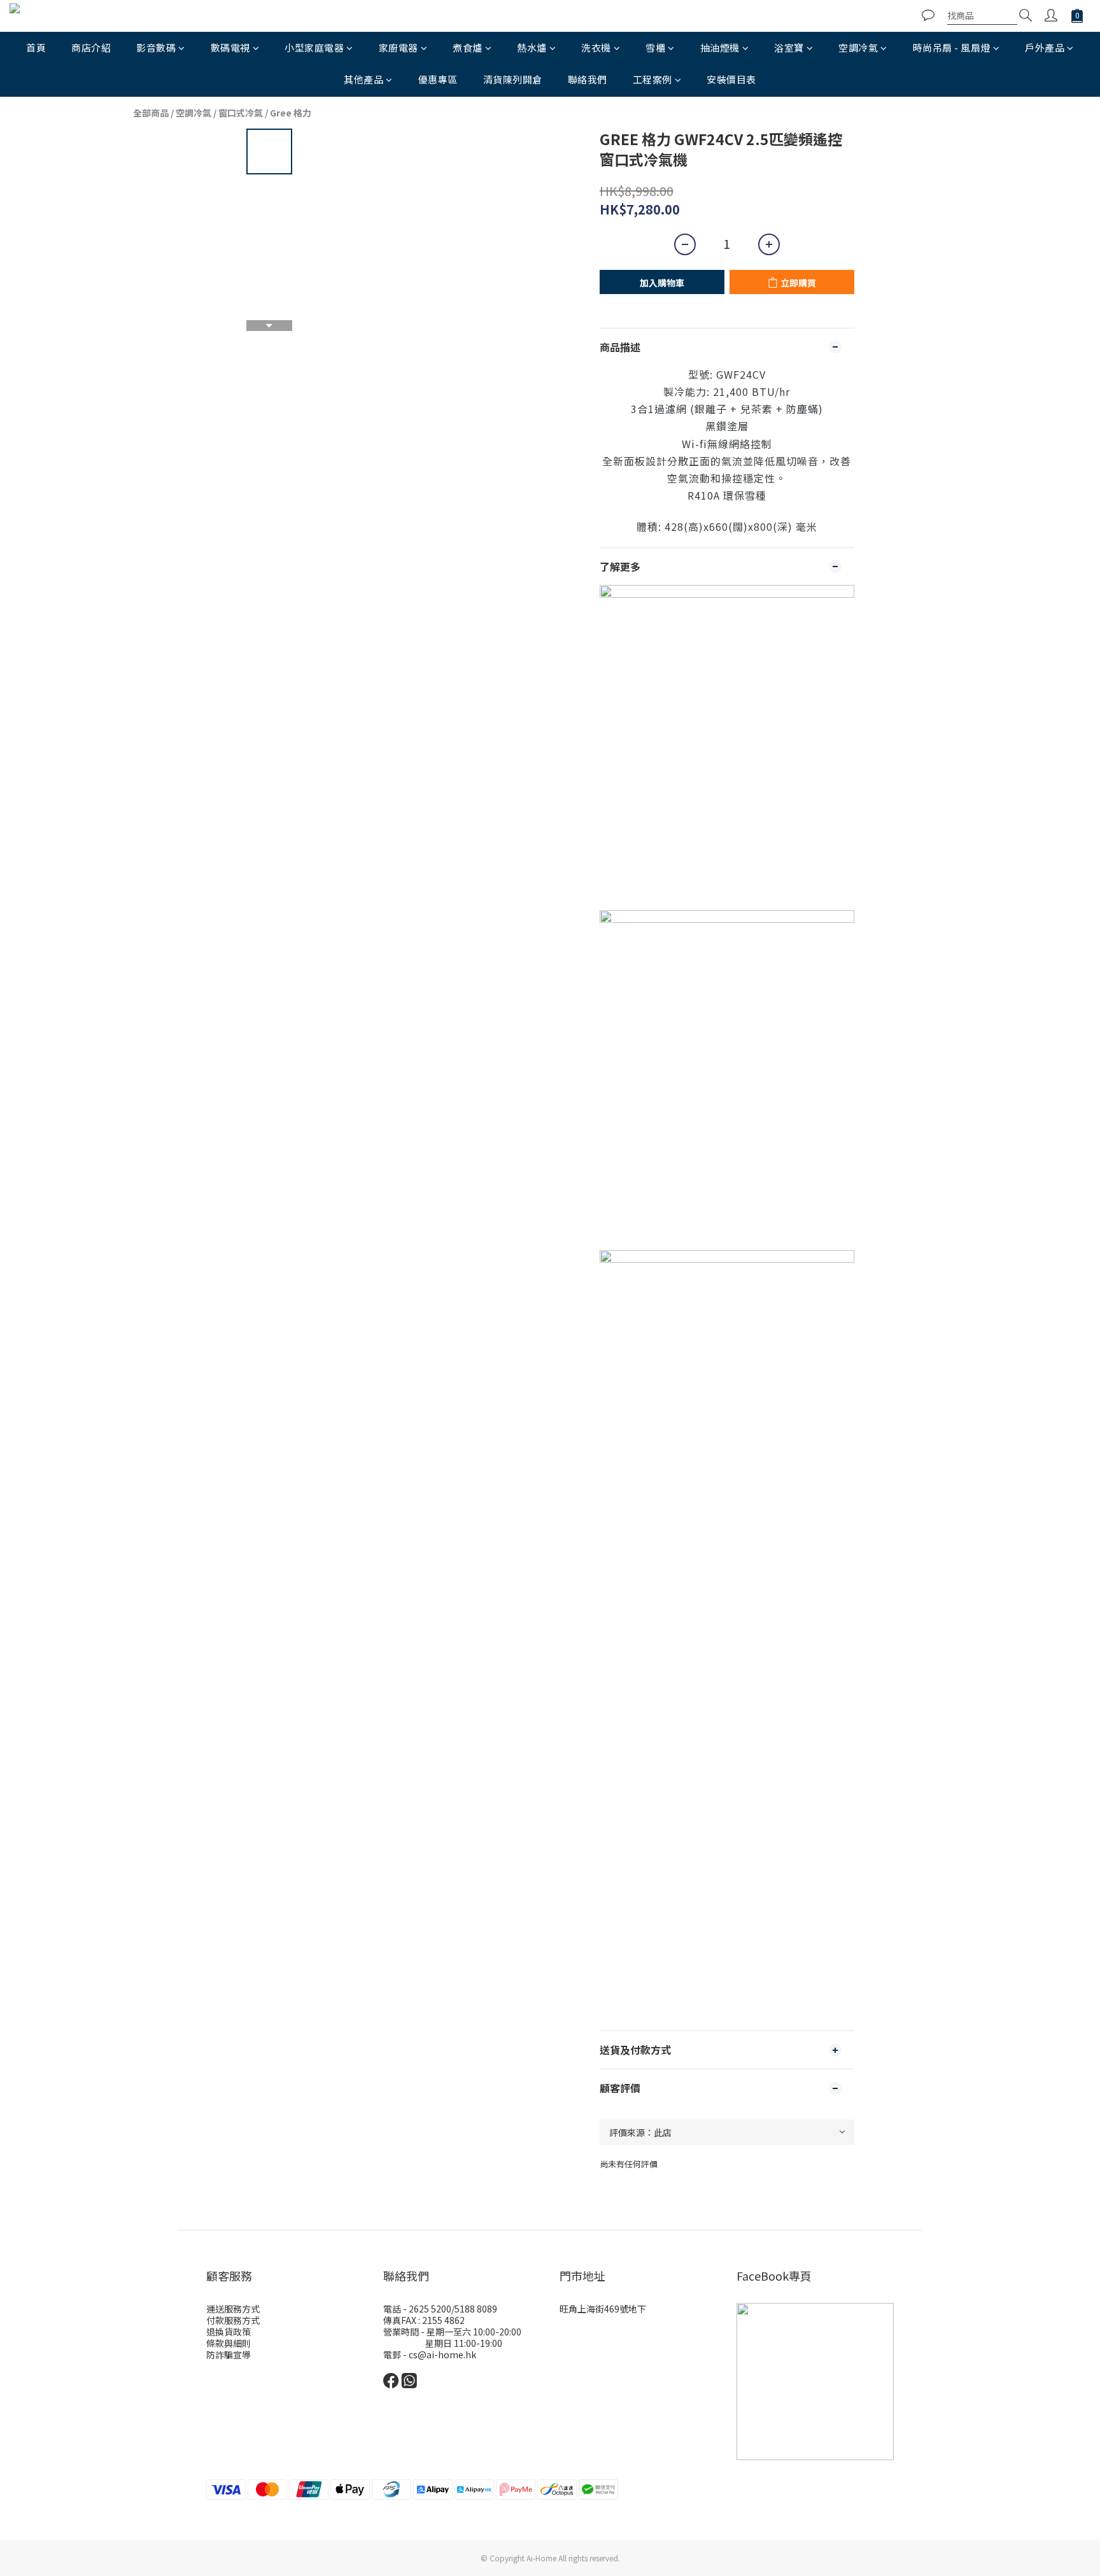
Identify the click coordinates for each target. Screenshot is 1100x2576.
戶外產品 (1045, 47)
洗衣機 (596, 47)
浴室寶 (789, 47)
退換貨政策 (229, 2332)
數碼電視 (230, 47)
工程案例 (652, 79)
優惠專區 (438, 79)
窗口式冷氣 (241, 113)
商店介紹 (91, 47)
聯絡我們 (588, 79)
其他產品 (363, 79)
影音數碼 (156, 47)
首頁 (36, 47)
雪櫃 (655, 47)
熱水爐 (532, 47)
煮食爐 (468, 47)
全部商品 (151, 113)
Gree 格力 (291, 113)
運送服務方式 (233, 2309)
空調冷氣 (858, 47)
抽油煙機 (720, 47)
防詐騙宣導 (229, 2354)
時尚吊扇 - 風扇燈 (952, 47)
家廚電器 (398, 47)
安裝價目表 (731, 79)
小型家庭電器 (314, 47)
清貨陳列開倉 (513, 79)
